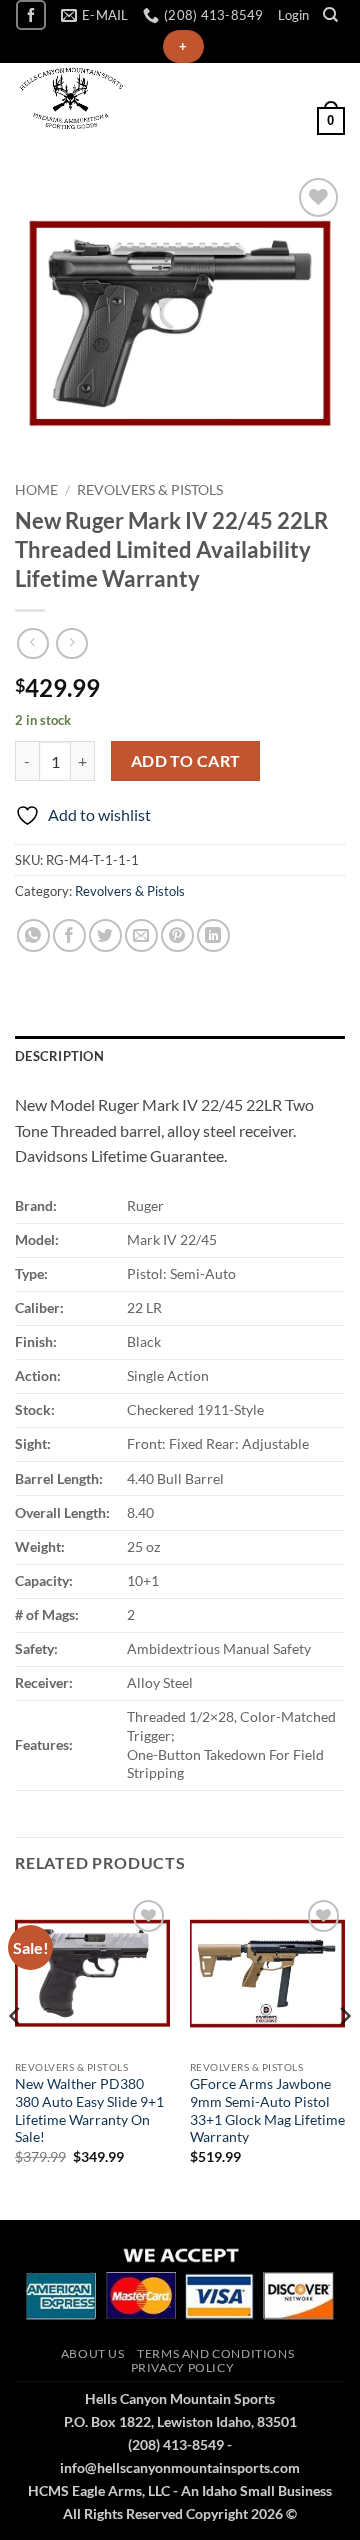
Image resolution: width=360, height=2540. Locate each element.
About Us (93, 2353)
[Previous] (16, 2055)
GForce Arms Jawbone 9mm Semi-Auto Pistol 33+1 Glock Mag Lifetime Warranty (267, 2110)
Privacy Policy (183, 2367)
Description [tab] (59, 1056)
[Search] (330, 15)
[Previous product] (71, 643)
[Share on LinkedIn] (213, 935)
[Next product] (32, 643)
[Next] (344, 2055)
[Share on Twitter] (105, 935)
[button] (293, 15)
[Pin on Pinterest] (177, 935)
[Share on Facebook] (69, 935)
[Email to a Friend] (141, 935)
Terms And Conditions (215, 2353)
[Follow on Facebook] (30, 14)
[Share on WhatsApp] (33, 935)
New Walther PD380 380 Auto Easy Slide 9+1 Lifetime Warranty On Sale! (89, 2110)
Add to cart (186, 761)
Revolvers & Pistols (150, 490)
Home (36, 490)
